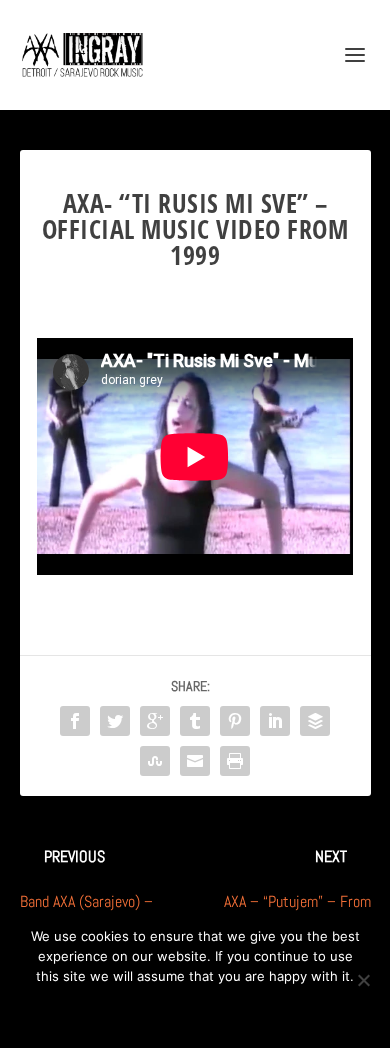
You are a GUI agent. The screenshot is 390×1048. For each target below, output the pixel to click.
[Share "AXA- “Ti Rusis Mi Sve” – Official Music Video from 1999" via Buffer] (315, 721)
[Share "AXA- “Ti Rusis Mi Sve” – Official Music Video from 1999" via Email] (195, 761)
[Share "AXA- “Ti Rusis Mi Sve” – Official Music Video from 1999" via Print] (235, 761)
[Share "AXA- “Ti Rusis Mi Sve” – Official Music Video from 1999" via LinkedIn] (275, 721)
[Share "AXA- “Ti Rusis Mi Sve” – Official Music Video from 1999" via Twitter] (115, 721)
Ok (124, 1010)
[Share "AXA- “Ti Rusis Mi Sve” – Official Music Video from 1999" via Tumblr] (195, 721)
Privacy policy (221, 1010)
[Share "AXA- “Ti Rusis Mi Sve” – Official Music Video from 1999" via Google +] (155, 721)
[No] (363, 980)
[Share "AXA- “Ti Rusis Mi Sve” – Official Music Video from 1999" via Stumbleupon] (155, 761)
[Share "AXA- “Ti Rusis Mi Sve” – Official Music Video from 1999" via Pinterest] (235, 721)
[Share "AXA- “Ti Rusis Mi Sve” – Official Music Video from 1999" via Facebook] (75, 721)
